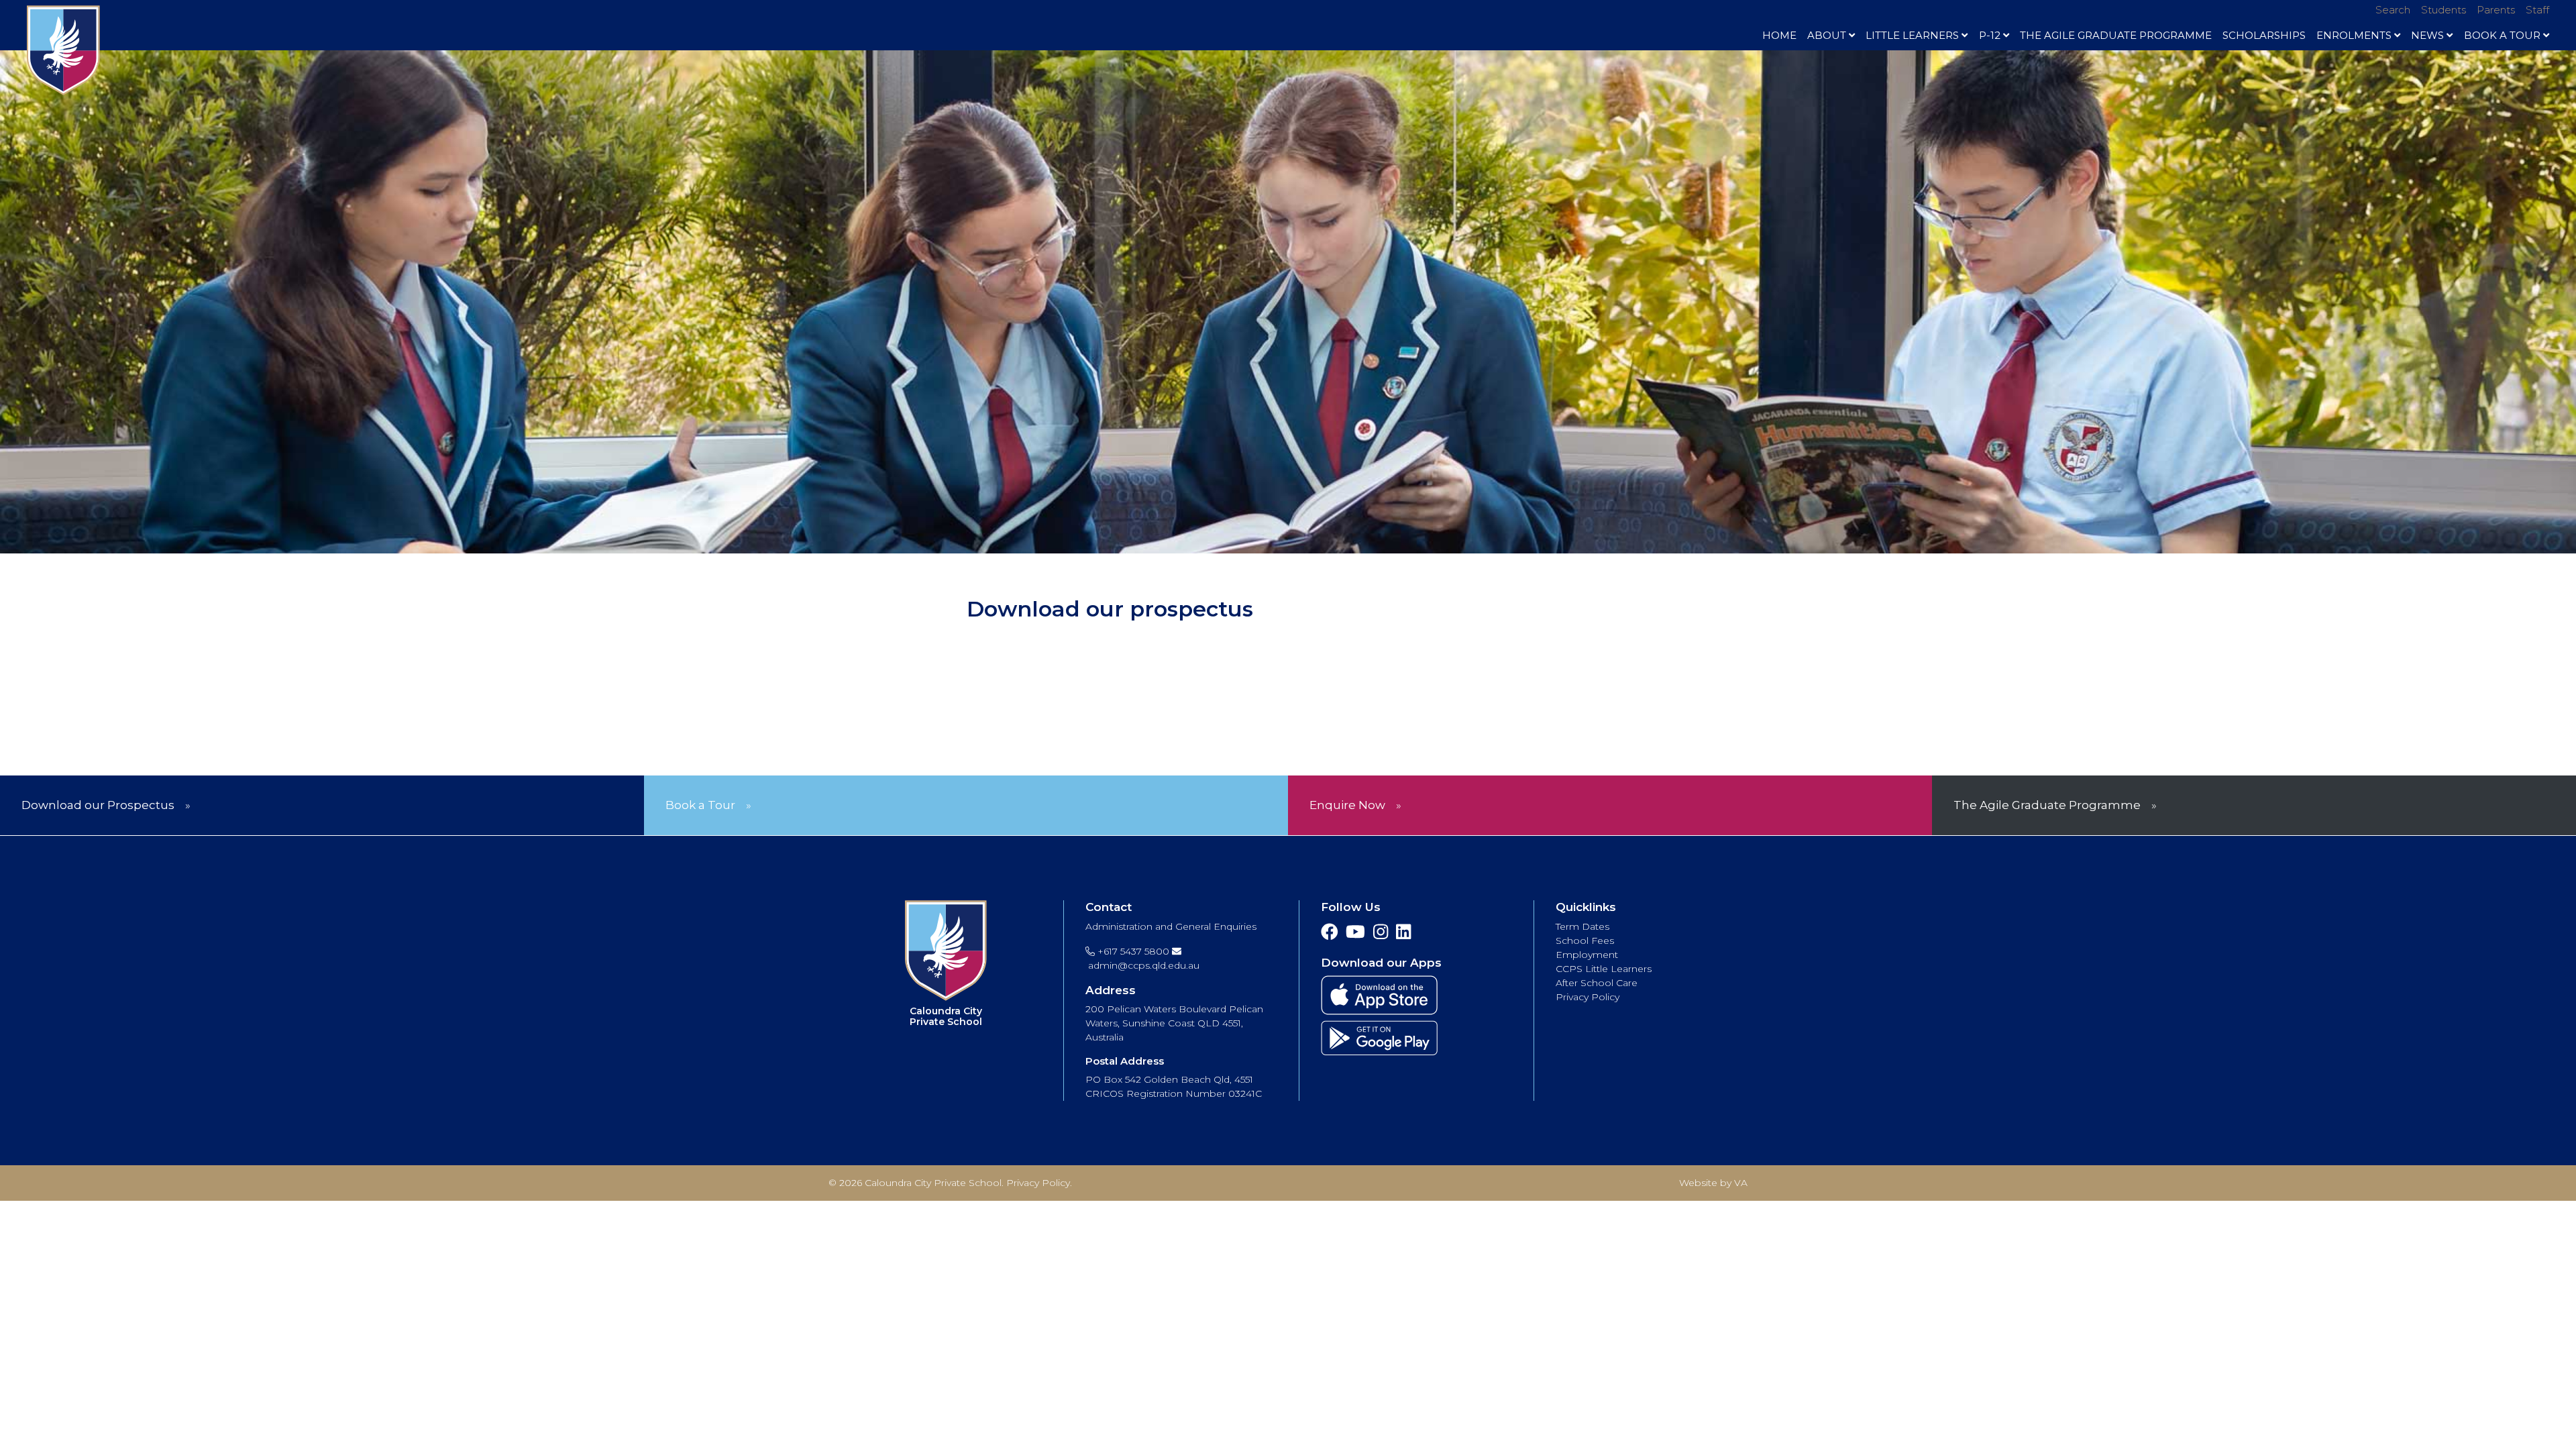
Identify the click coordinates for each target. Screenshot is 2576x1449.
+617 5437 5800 (1132, 951)
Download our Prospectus (98, 805)
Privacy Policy (1588, 997)
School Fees (1585, 941)
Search (2393, 10)
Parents (2496, 10)
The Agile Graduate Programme (2116, 35)
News (2427, 35)
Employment (1587, 955)
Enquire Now (1347, 805)
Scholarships (2264, 35)
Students (2444, 10)
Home (1779, 35)
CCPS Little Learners (1604, 969)
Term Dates (1582, 926)
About (1827, 35)
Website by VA (1713, 1183)
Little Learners (1912, 35)
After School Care (1597, 983)
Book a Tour (700, 805)
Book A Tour (2502, 35)
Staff (2537, 10)
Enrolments (2354, 35)
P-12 (1990, 35)
